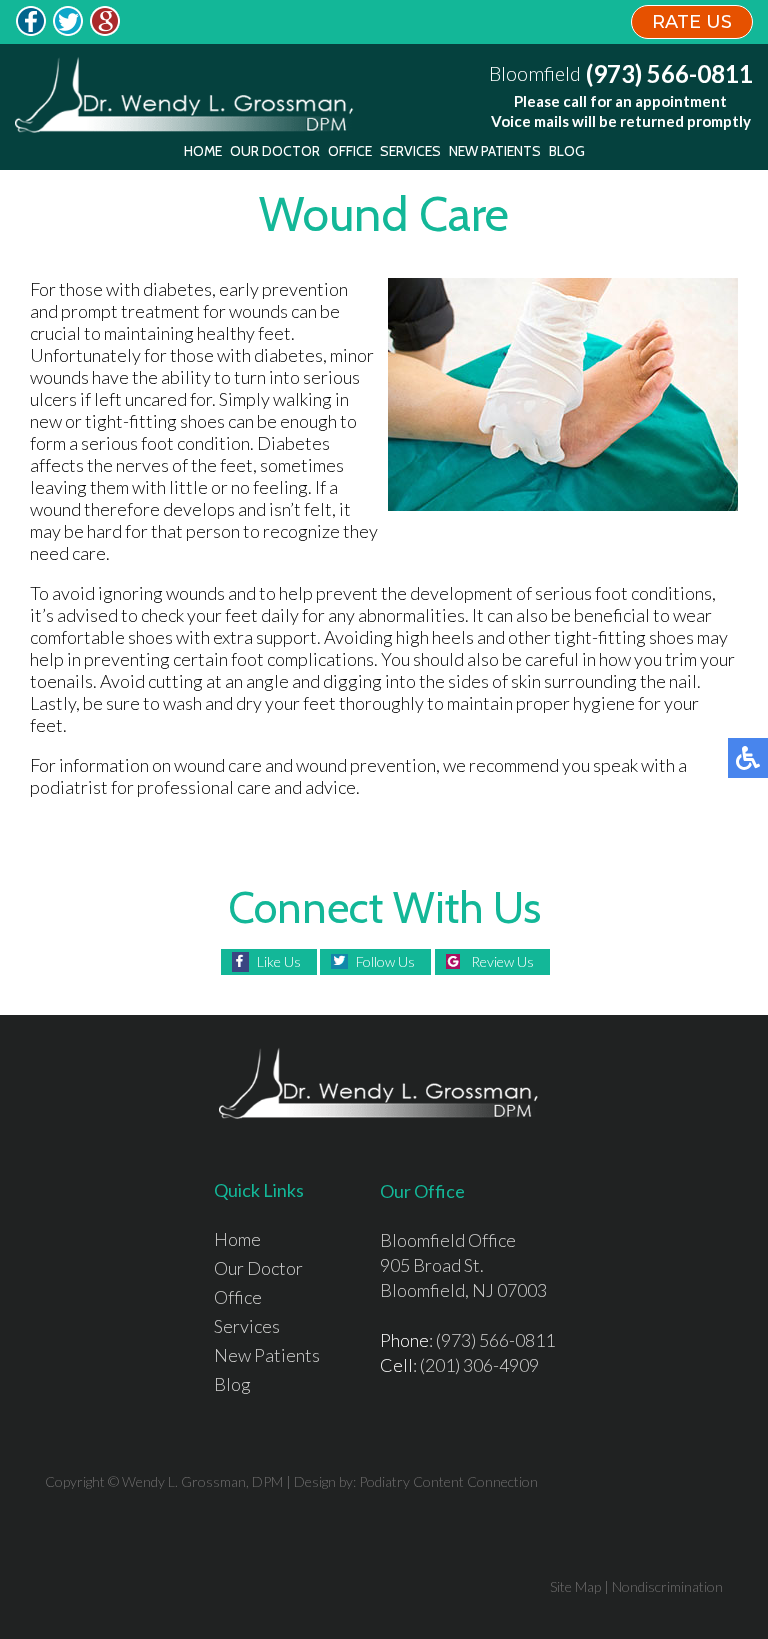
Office (350, 151)
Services (410, 151)
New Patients (495, 151)
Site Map (575, 1586)
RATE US (692, 22)
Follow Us (385, 961)
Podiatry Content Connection (448, 1481)
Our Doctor (275, 151)
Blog (567, 151)
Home (203, 151)
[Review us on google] (105, 30)
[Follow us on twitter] (68, 30)
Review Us (502, 961)
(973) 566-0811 (669, 74)
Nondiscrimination (667, 1586)
